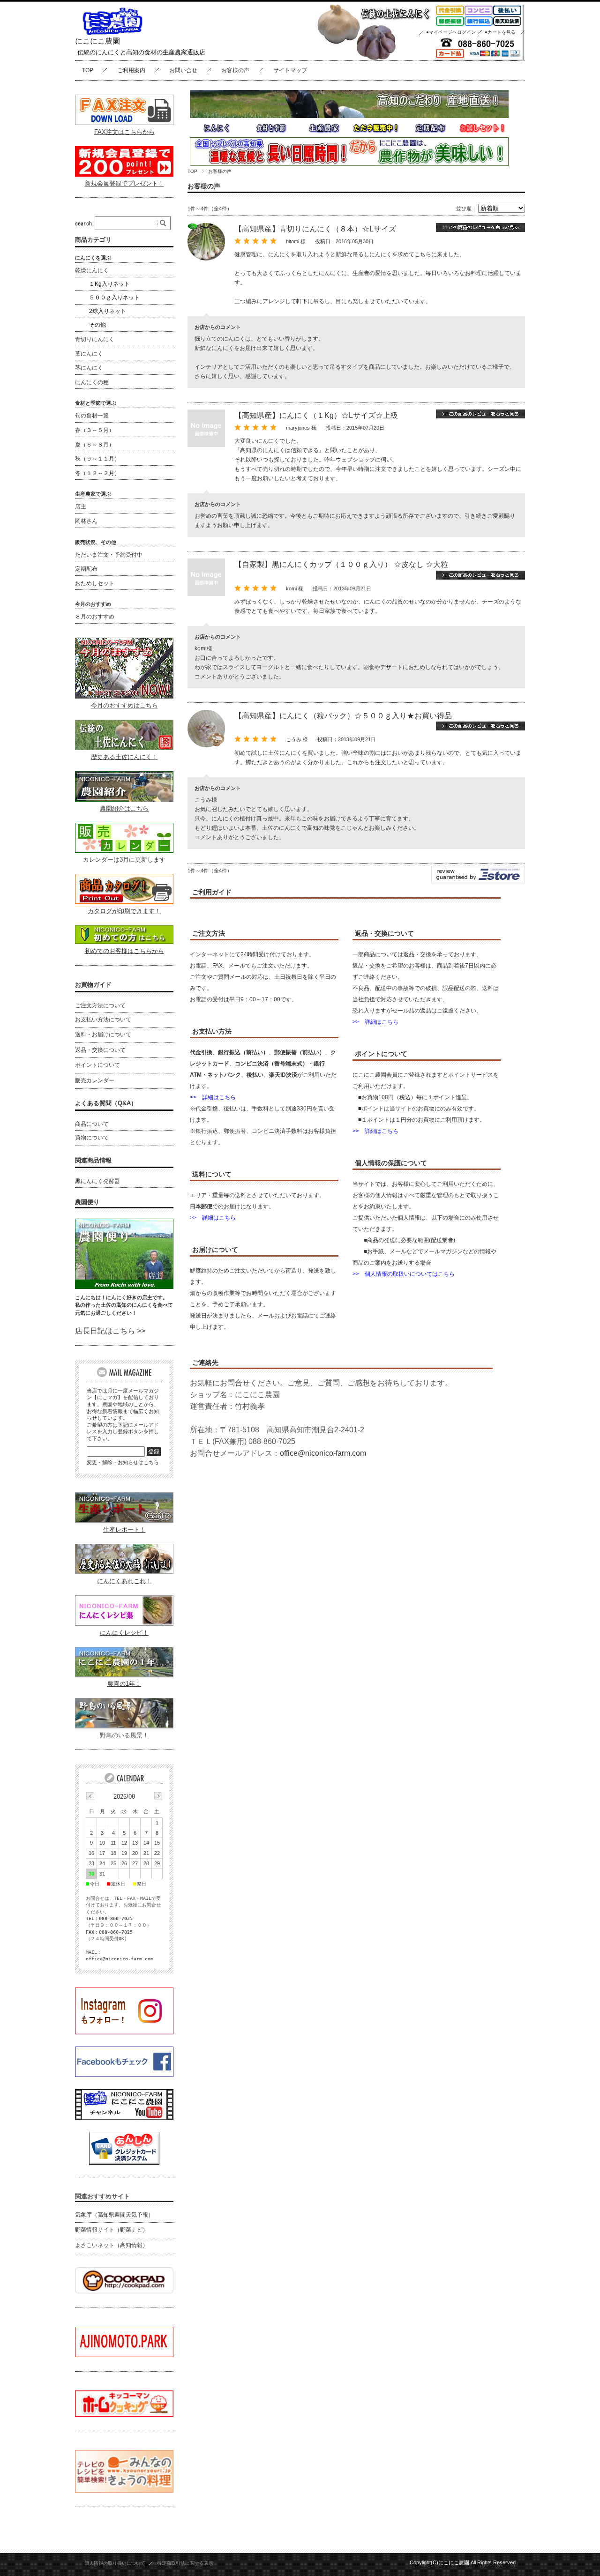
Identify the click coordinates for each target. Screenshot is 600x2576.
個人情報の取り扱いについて (115, 2563)
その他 (97, 325)
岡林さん (86, 521)
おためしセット (95, 583)
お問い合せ (183, 70)
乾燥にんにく (92, 270)
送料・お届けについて (103, 1035)
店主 (81, 506)
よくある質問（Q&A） (106, 1103)
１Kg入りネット (109, 284)
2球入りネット (108, 311)
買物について (92, 1138)
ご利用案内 (131, 70)
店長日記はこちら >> (110, 1331)
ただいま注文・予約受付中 (109, 555)
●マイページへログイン (451, 32)
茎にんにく (89, 368)
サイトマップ (290, 70)
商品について (92, 1124)
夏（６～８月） (95, 445)
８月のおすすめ (95, 617)
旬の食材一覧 (92, 416)
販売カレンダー (95, 1080)
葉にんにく (89, 354)
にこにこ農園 (97, 41)
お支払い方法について (103, 1020)
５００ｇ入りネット (114, 298)
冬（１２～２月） (97, 473)
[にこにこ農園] (112, 33)
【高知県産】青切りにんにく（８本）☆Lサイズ (315, 229)
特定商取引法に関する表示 (185, 2563)
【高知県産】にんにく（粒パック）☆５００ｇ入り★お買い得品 (343, 716)
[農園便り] (124, 1286)
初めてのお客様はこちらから (124, 951)
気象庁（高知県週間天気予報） (114, 2215)
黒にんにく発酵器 (97, 1181)
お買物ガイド (93, 985)
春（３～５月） (95, 430)
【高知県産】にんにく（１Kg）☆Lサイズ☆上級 (316, 415)
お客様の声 (235, 70)
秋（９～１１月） (97, 459)
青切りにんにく (95, 339)
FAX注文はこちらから (124, 132)
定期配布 (86, 569)
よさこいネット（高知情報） (112, 2245)
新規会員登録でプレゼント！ (124, 183)
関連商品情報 (93, 1160)
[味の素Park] (124, 2355)
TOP (88, 70)
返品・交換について (100, 1050)
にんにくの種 (92, 382)
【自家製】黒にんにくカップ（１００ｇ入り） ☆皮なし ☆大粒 (341, 564)
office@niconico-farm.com (323, 1453)
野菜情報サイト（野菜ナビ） (112, 2230)
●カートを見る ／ (505, 32)
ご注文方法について (100, 1005)
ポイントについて (97, 1065)
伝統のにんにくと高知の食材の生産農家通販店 (141, 52)
